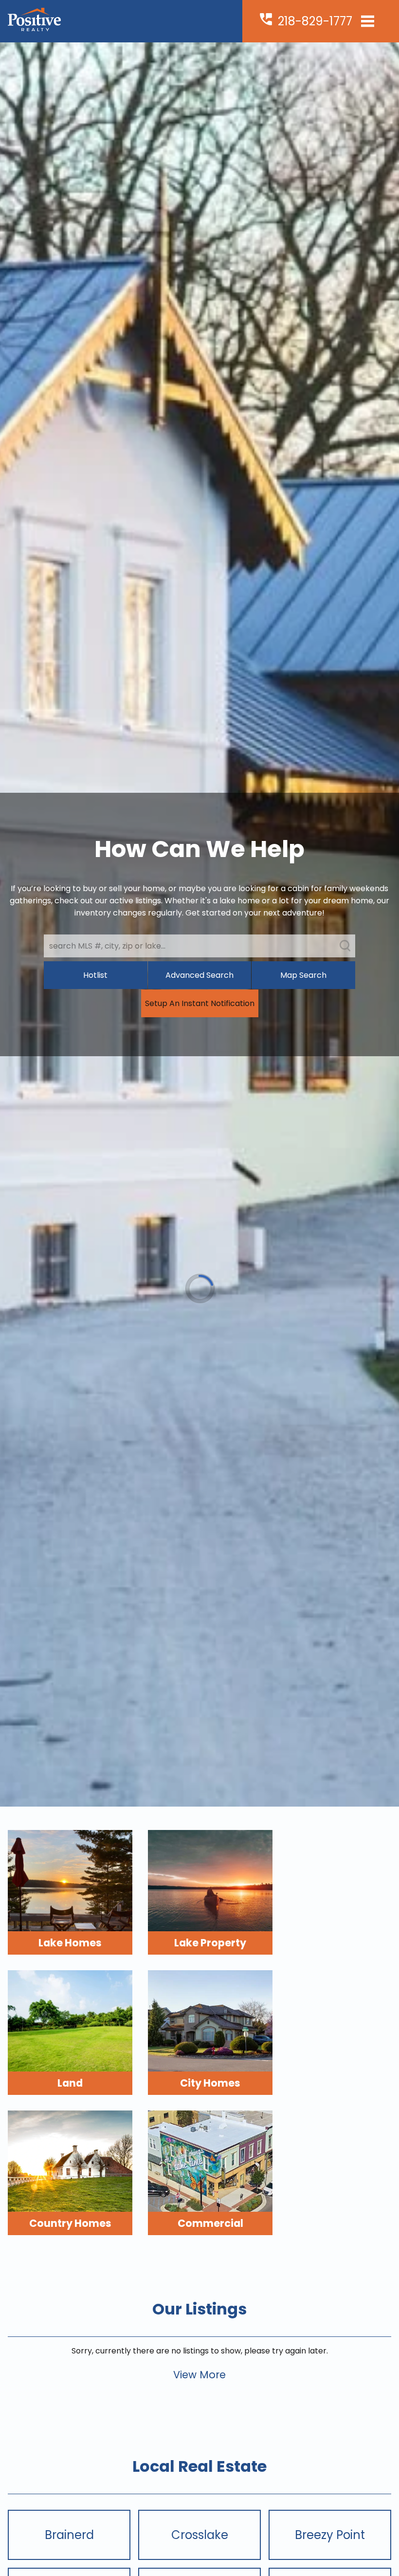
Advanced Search (199, 975)
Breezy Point (330, 2535)
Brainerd (69, 2535)
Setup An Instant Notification (200, 1003)
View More (199, 2375)
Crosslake (200, 2535)
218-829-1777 (315, 21)
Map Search (303, 975)
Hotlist (95, 975)
